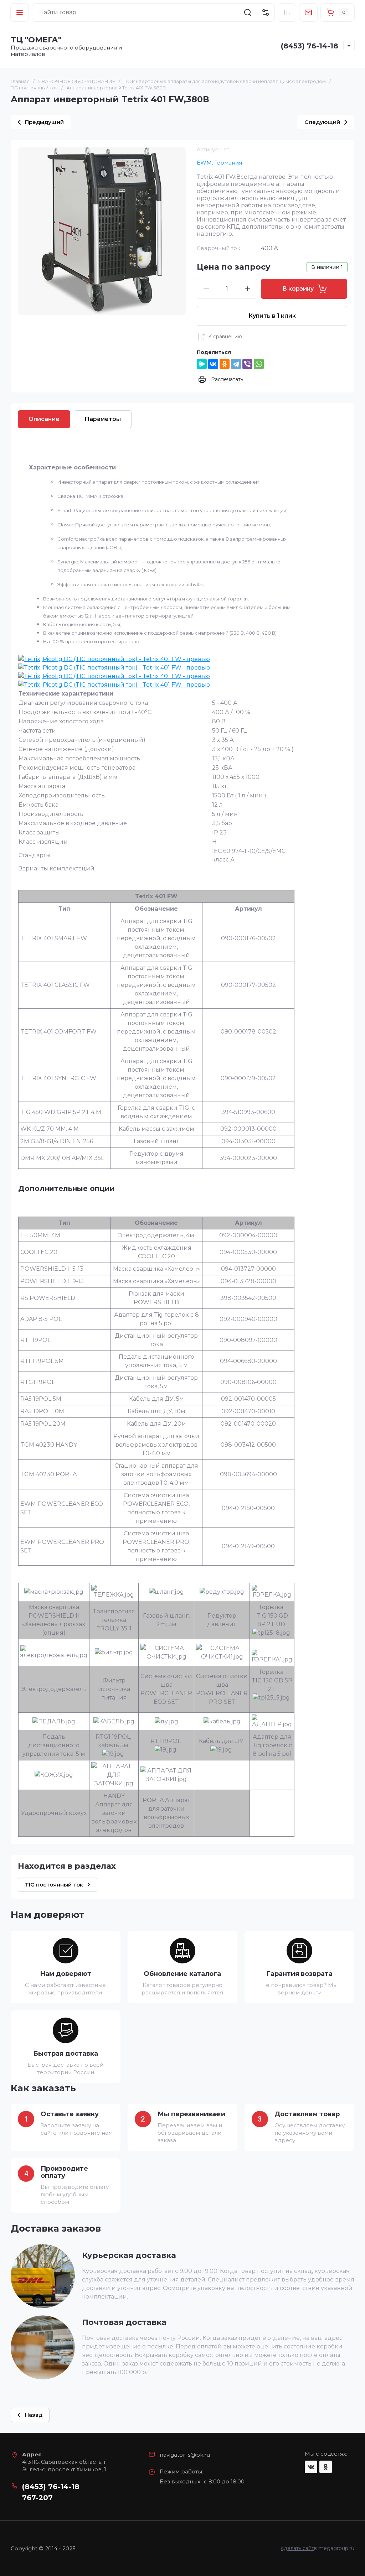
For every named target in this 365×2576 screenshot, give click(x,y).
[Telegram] (236, 364)
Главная (20, 81)
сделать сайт (297, 2548)
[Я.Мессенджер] (202, 364)
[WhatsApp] (259, 364)
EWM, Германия (219, 163)
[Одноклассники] (225, 364)
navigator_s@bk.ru (185, 2455)
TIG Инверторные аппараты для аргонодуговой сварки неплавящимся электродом (225, 81)
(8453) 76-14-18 (310, 46)
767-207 (37, 2498)
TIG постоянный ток (34, 88)
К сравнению (225, 337)
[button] (20, 12)
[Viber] (247, 364)
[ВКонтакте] (213, 364)
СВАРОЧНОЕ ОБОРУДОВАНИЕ (77, 81)
